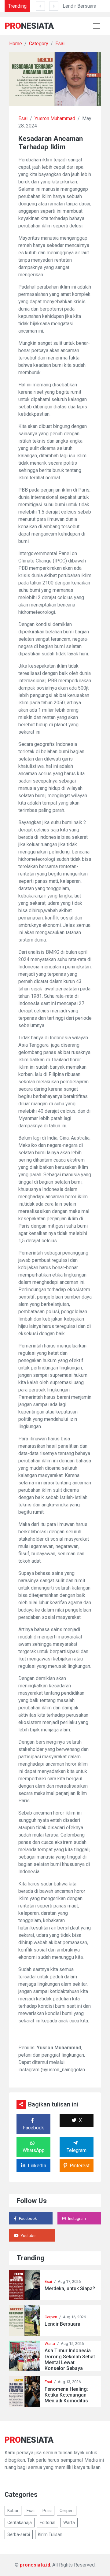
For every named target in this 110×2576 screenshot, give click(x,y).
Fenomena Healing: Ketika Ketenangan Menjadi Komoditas (66, 2395)
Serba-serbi (19, 2534)
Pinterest (80, 2166)
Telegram (77, 2150)
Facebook (33, 2128)
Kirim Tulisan (50, 2534)
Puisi (47, 2511)
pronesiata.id (35, 2565)
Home (16, 44)
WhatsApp (34, 2150)
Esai (60, 44)
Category (39, 44)
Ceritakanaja (20, 2523)
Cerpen (51, 2317)
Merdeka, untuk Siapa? (70, 2289)
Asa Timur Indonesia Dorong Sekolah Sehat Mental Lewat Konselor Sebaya (70, 2359)
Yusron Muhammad (55, 118)
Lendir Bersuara (79, 6)
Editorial (48, 2523)
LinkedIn (37, 2166)
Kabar (13, 2511)
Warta (50, 2344)
